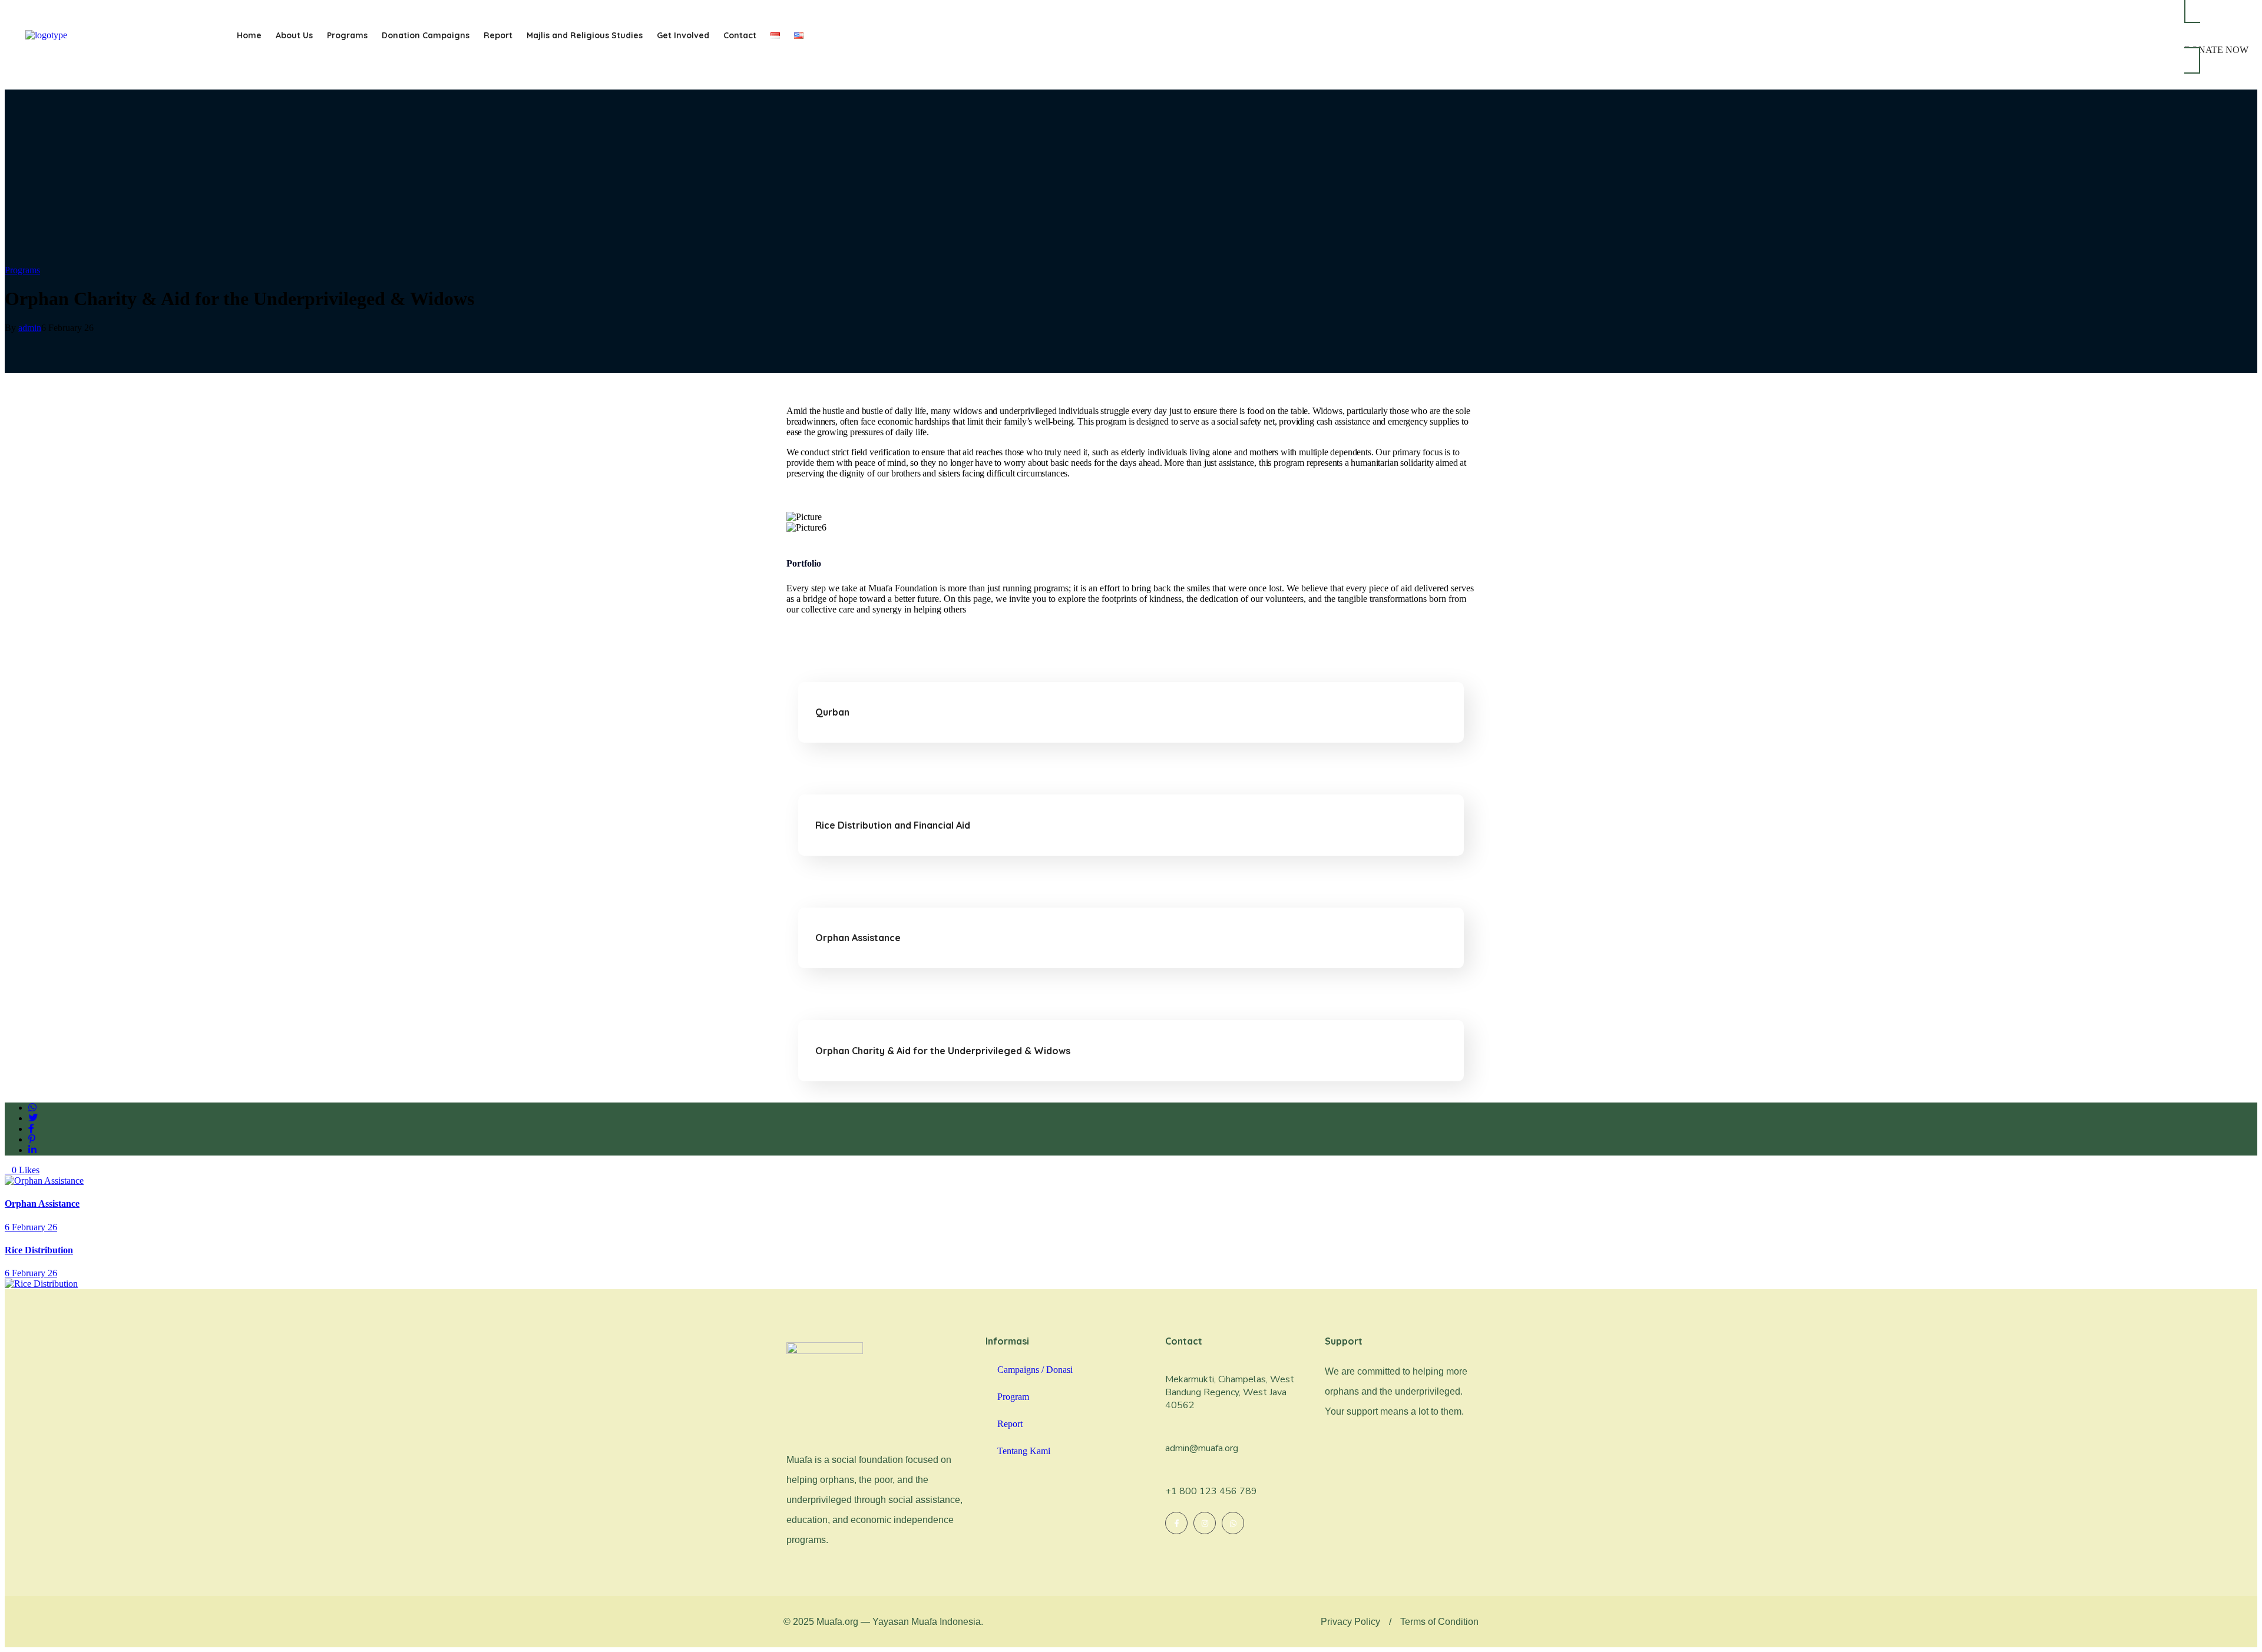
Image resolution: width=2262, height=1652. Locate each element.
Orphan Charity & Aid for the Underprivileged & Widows (943, 1051)
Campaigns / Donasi (1035, 1370)
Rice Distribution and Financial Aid (893, 825)
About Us (294, 35)
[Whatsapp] (1233, 1523)
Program (1013, 1397)
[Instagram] (1205, 1523)
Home (249, 35)
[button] (1390, 1622)
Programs (347, 35)
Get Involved (683, 35)
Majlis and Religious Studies (585, 35)
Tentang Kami (1024, 1451)
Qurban (832, 712)
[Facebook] (1176, 1523)
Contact (740, 35)
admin (30, 328)
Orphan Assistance (858, 938)
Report (498, 35)
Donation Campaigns (426, 35)
